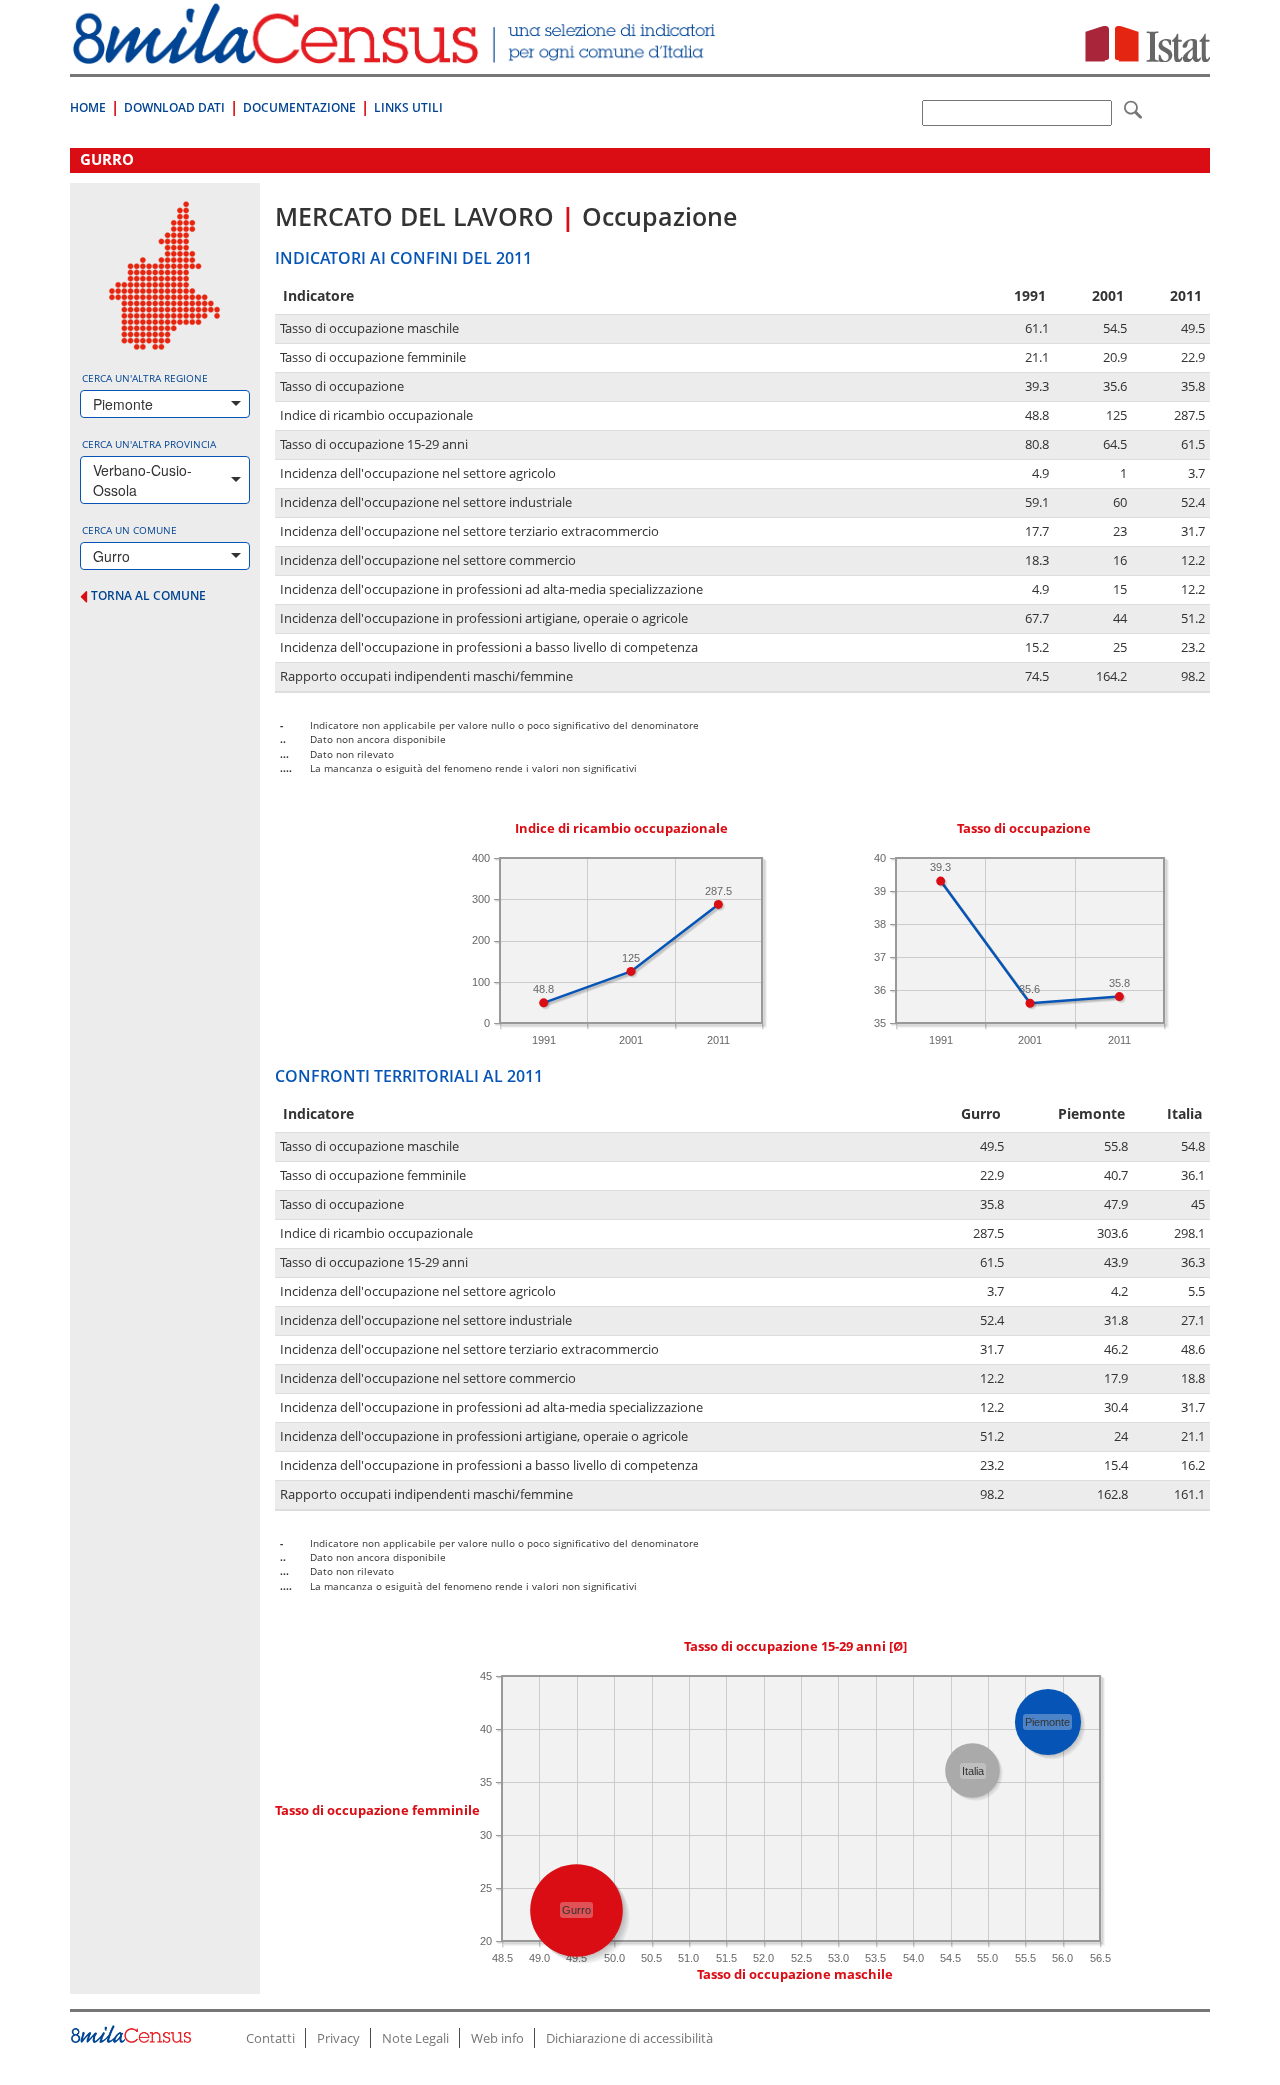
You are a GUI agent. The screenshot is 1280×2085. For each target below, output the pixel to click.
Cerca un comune (129, 530)
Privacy (338, 2038)
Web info (497, 2038)
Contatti (270, 2038)
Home (88, 107)
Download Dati (174, 107)
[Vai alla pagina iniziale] (396, 53)
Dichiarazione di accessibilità (629, 2038)
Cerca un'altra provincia (149, 444)
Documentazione (299, 107)
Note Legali (415, 2038)
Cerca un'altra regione (145, 378)
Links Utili (408, 107)
